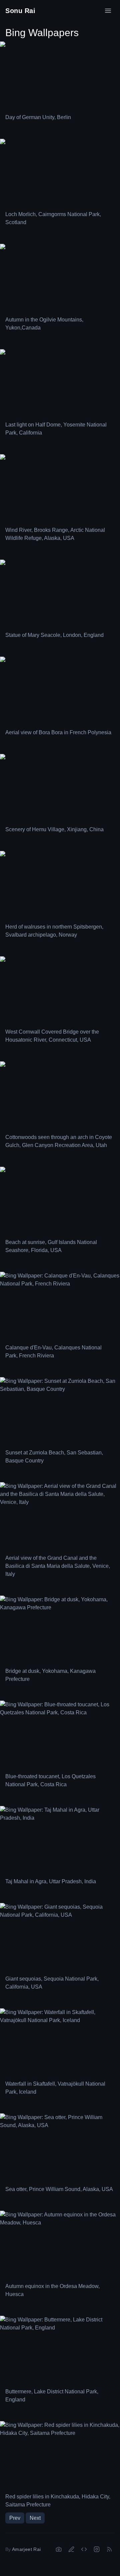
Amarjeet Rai (26, 2549)
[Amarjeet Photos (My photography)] (59, 2549)
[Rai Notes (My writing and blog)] (71, 2549)
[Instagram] (97, 2549)
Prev (15, 2518)
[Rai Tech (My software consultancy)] (84, 2549)
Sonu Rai (20, 11)
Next (35, 2518)
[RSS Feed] (109, 2549)
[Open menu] (108, 11)
